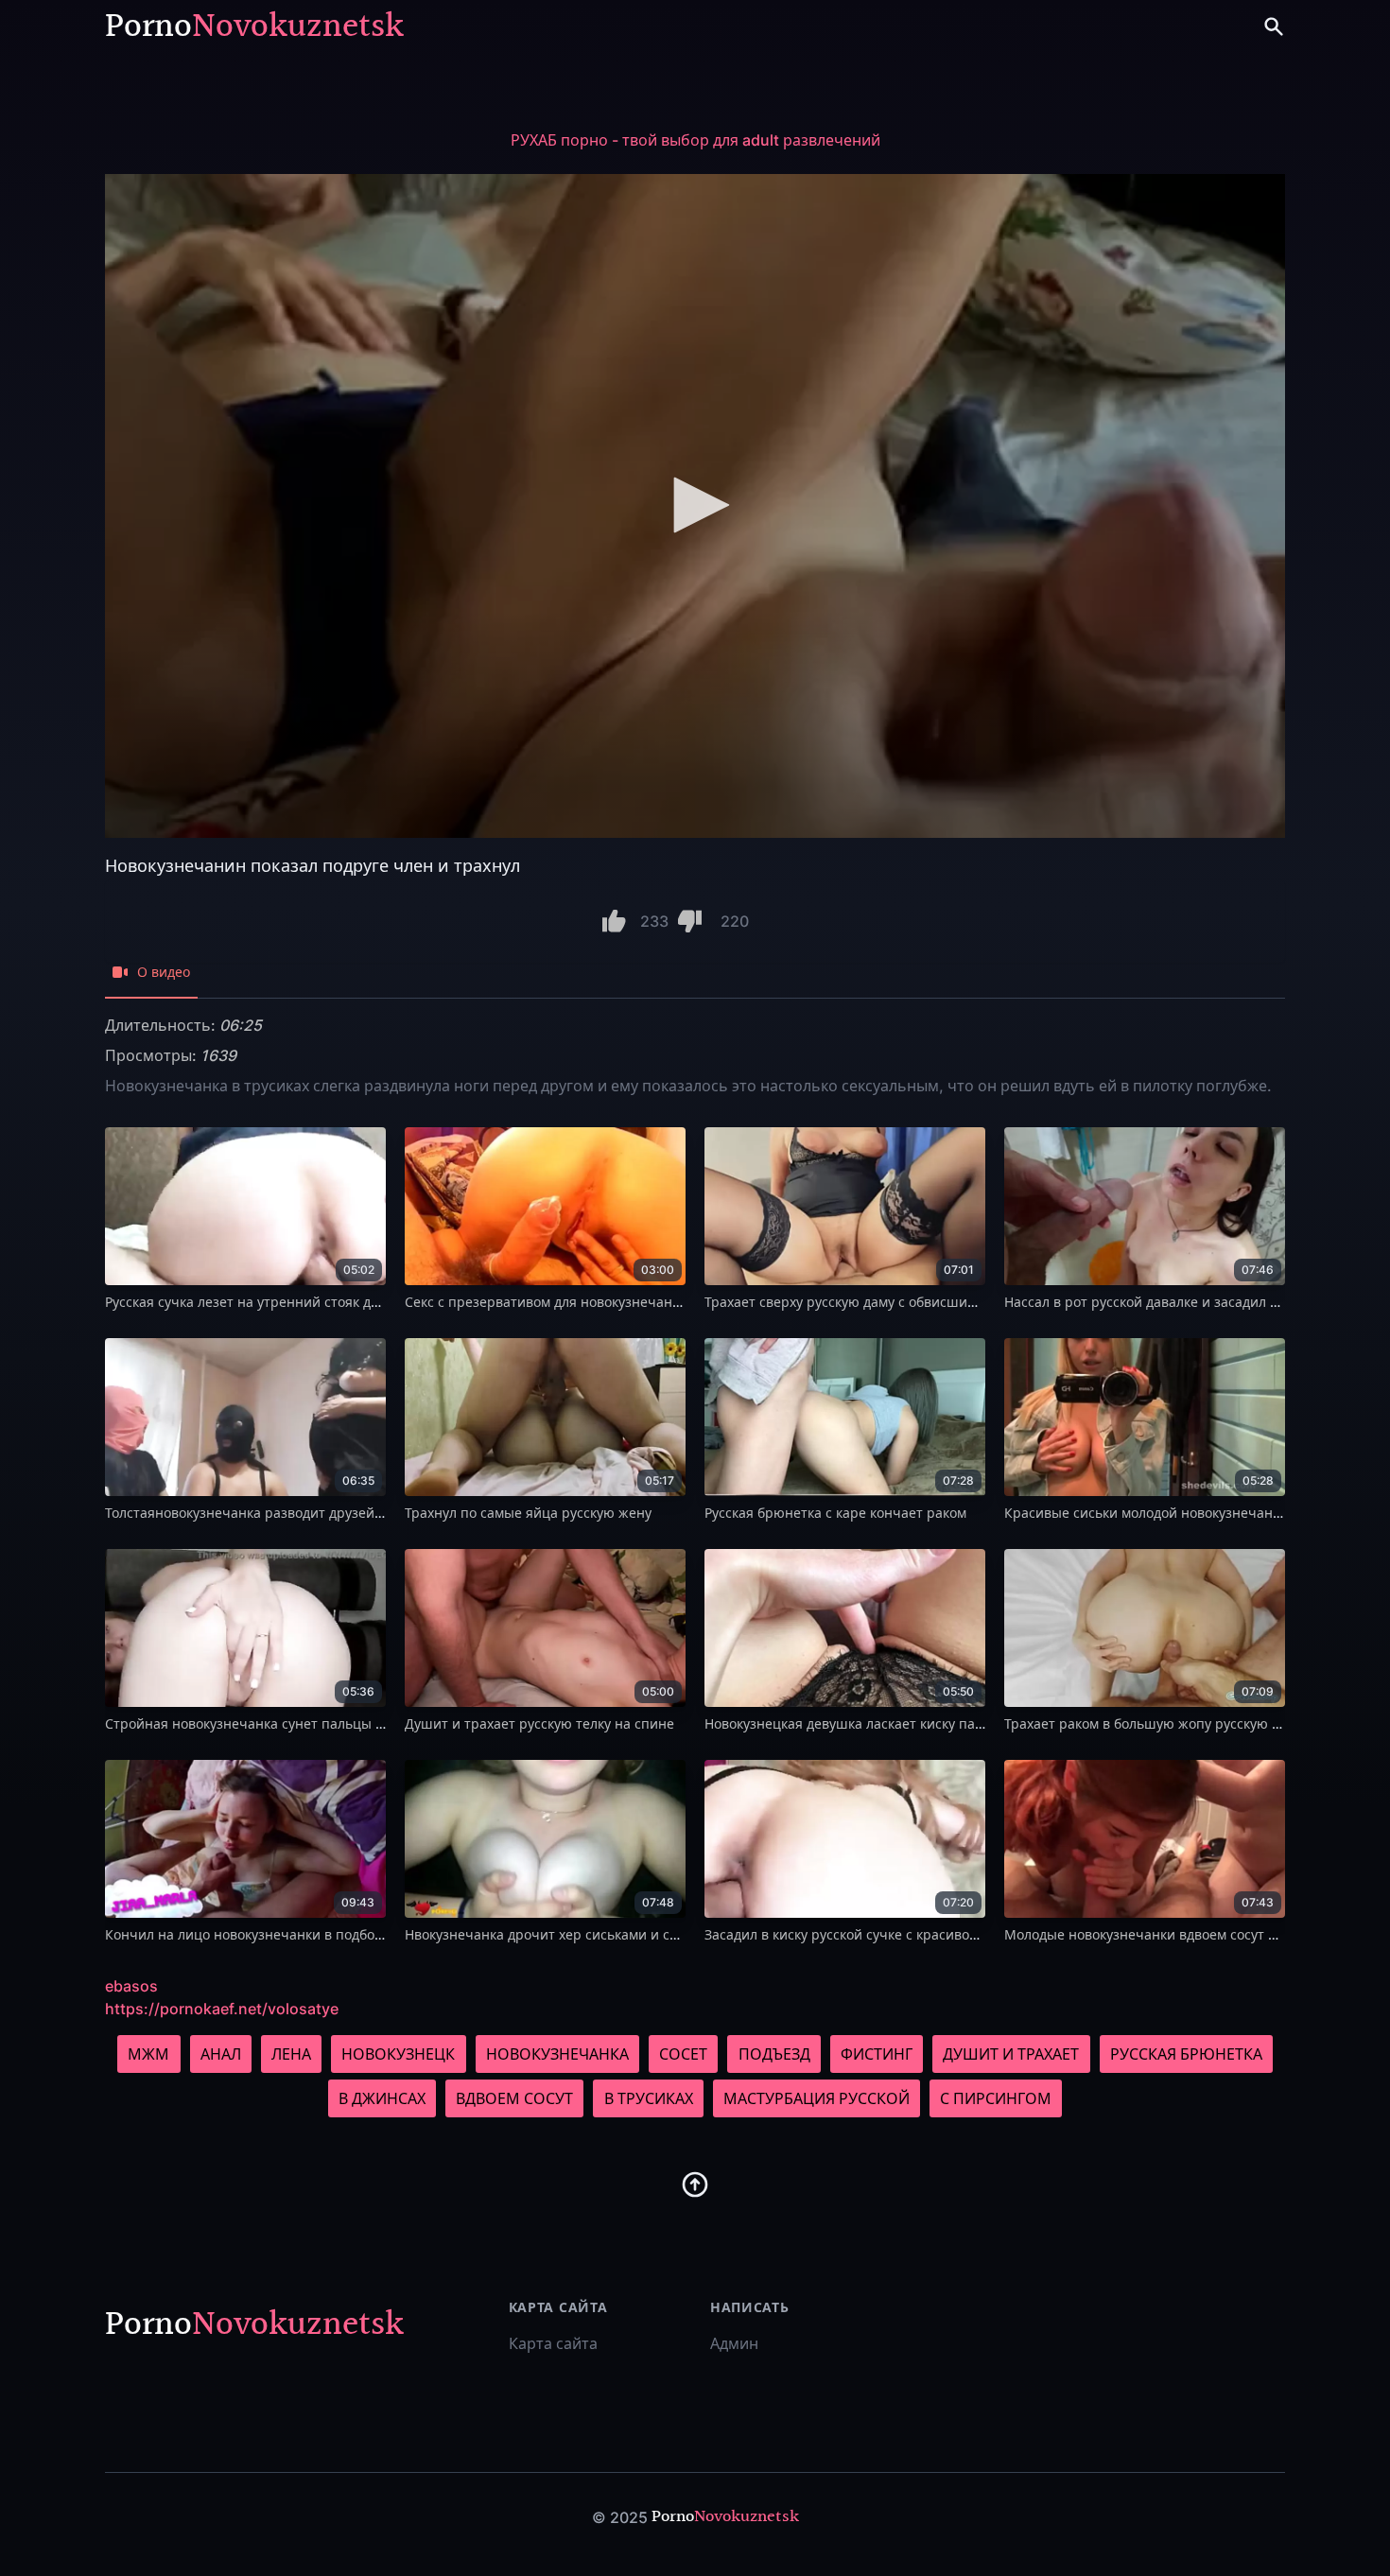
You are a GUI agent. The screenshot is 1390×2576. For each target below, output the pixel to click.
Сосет (683, 2054)
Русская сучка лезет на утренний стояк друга (252, 1302)
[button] (695, 505)
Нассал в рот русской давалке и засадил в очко (1158, 1302)
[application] (695, 506)
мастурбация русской (817, 2098)
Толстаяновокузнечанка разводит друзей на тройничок (287, 1513)
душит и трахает (1011, 2054)
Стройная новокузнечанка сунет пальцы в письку (268, 1723)
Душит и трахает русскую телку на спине (539, 1723)
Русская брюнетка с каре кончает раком (835, 1513)
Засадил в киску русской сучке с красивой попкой (867, 1934)
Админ (734, 2343)
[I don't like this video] (690, 921)
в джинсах (382, 2098)
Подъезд (774, 2054)
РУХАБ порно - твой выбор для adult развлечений (695, 140)
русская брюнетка (1186, 2054)
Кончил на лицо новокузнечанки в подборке (251, 1934)
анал (221, 2054)
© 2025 (620, 2517)
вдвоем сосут (514, 2098)
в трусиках (649, 2098)
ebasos (131, 1986)
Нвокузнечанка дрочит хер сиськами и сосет (551, 1934)
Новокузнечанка (557, 2054)
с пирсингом (996, 2098)
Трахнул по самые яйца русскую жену (528, 1513)
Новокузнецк (398, 2054)
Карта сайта (553, 2343)
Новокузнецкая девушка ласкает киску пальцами (864, 1723)
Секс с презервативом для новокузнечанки (546, 1302)
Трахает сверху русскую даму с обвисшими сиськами (877, 1302)
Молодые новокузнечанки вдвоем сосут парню (1158, 1934)
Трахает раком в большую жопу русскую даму (1154, 1723)
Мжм (148, 2054)
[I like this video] (614, 921)
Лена (291, 2054)
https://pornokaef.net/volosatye (222, 2009)
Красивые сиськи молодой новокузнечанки (1146, 1513)
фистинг (877, 2054)
